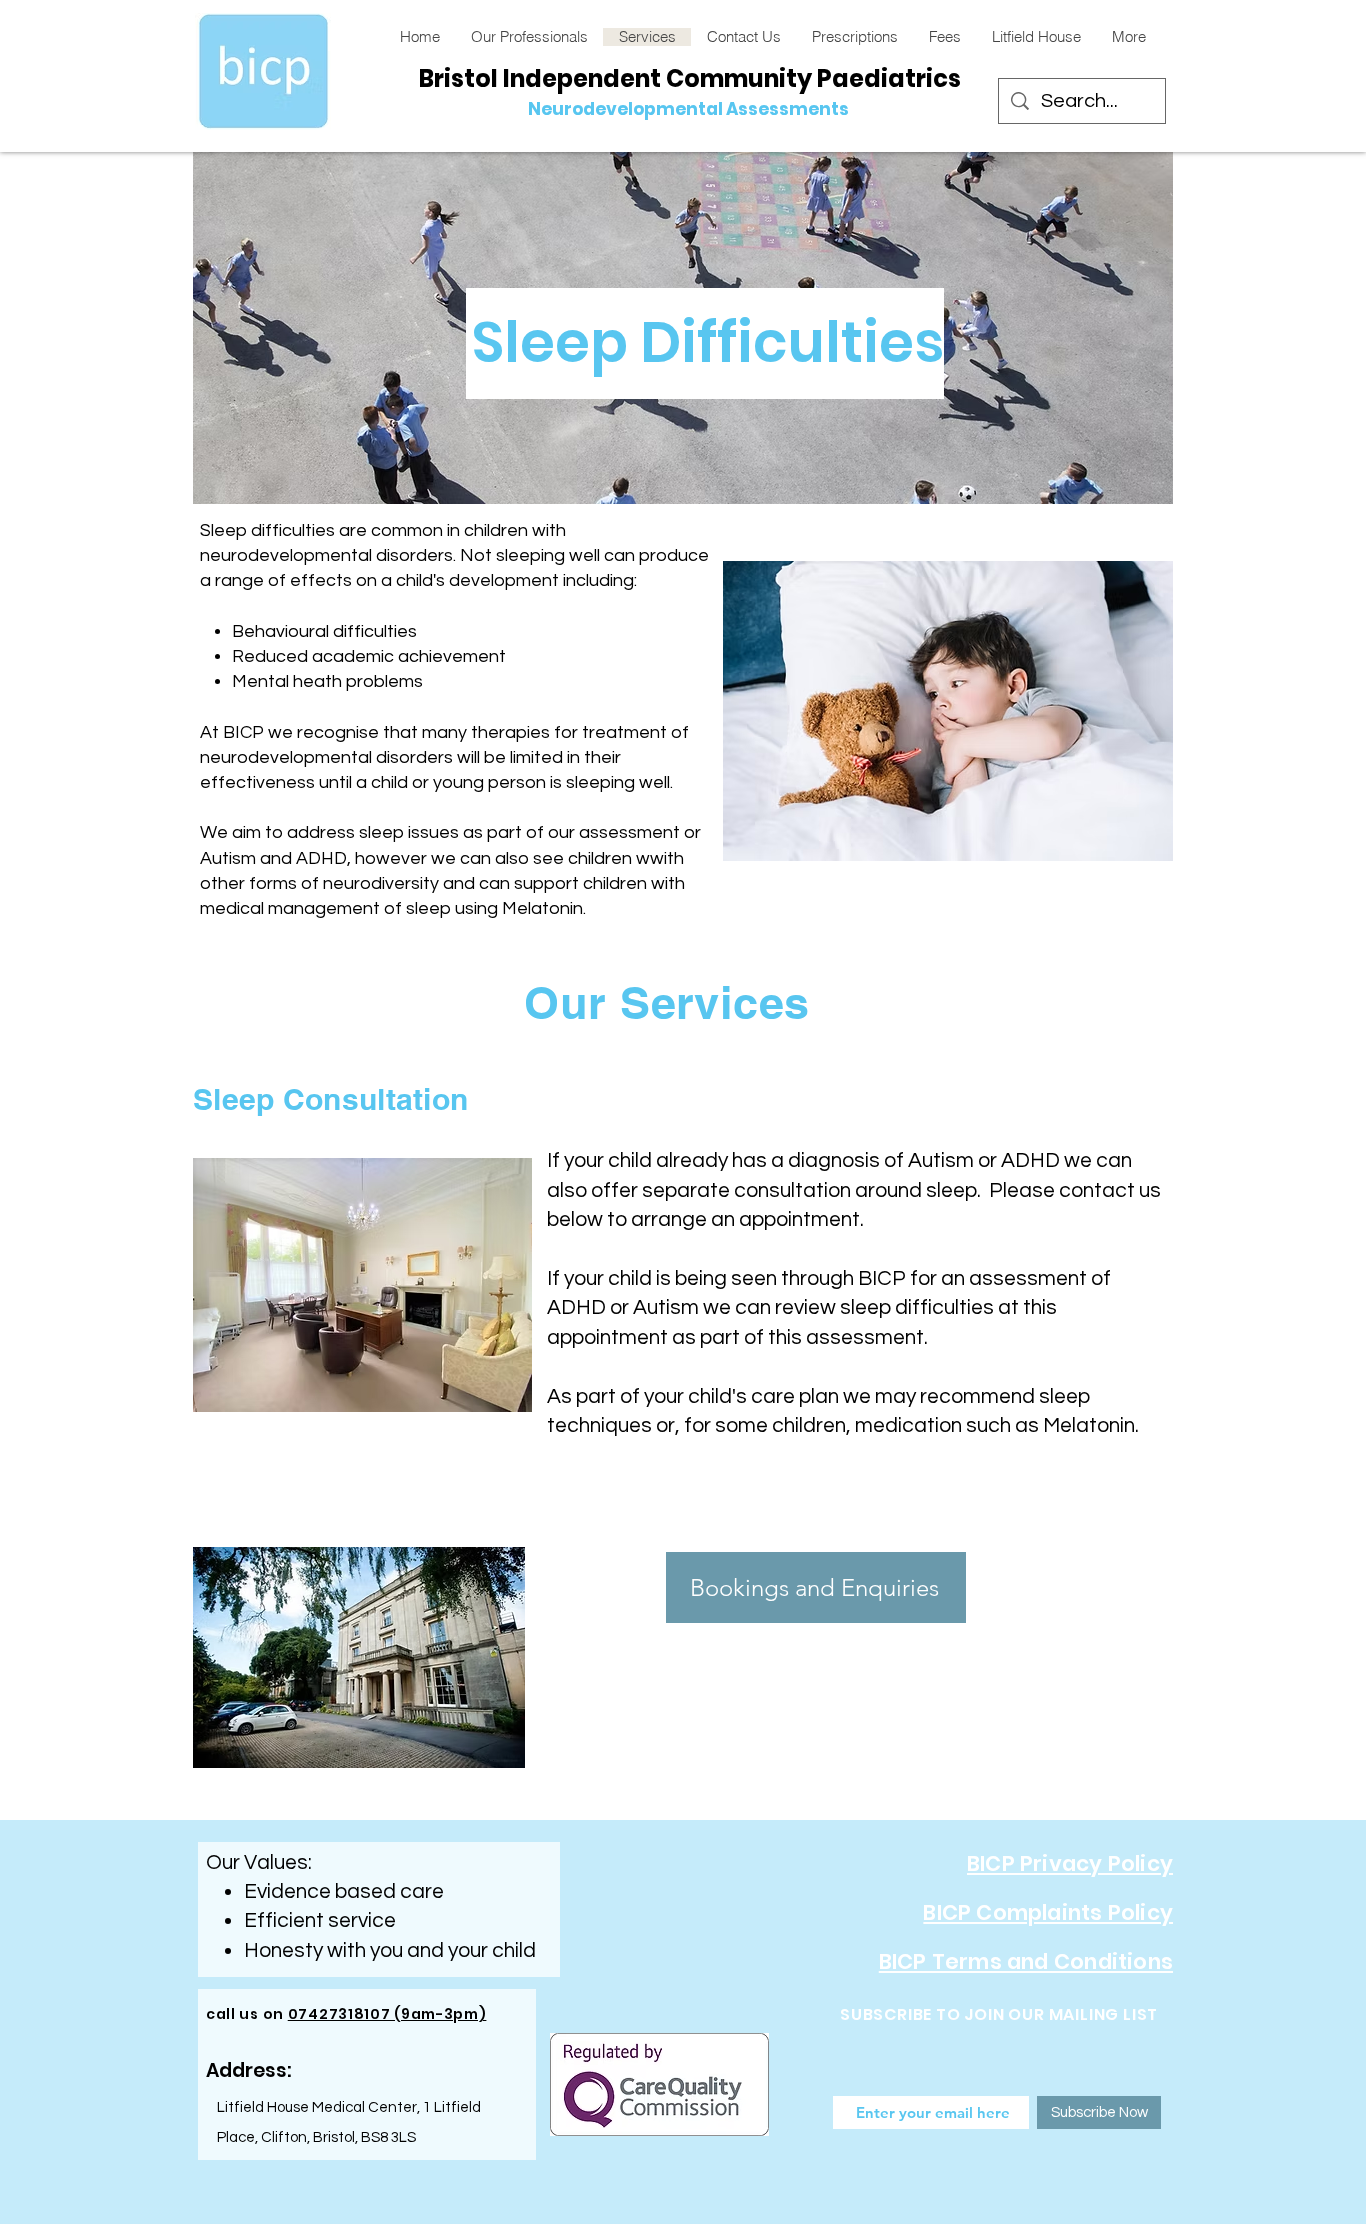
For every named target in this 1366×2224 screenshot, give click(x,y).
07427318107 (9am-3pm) (387, 2014)
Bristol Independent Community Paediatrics (690, 78)
